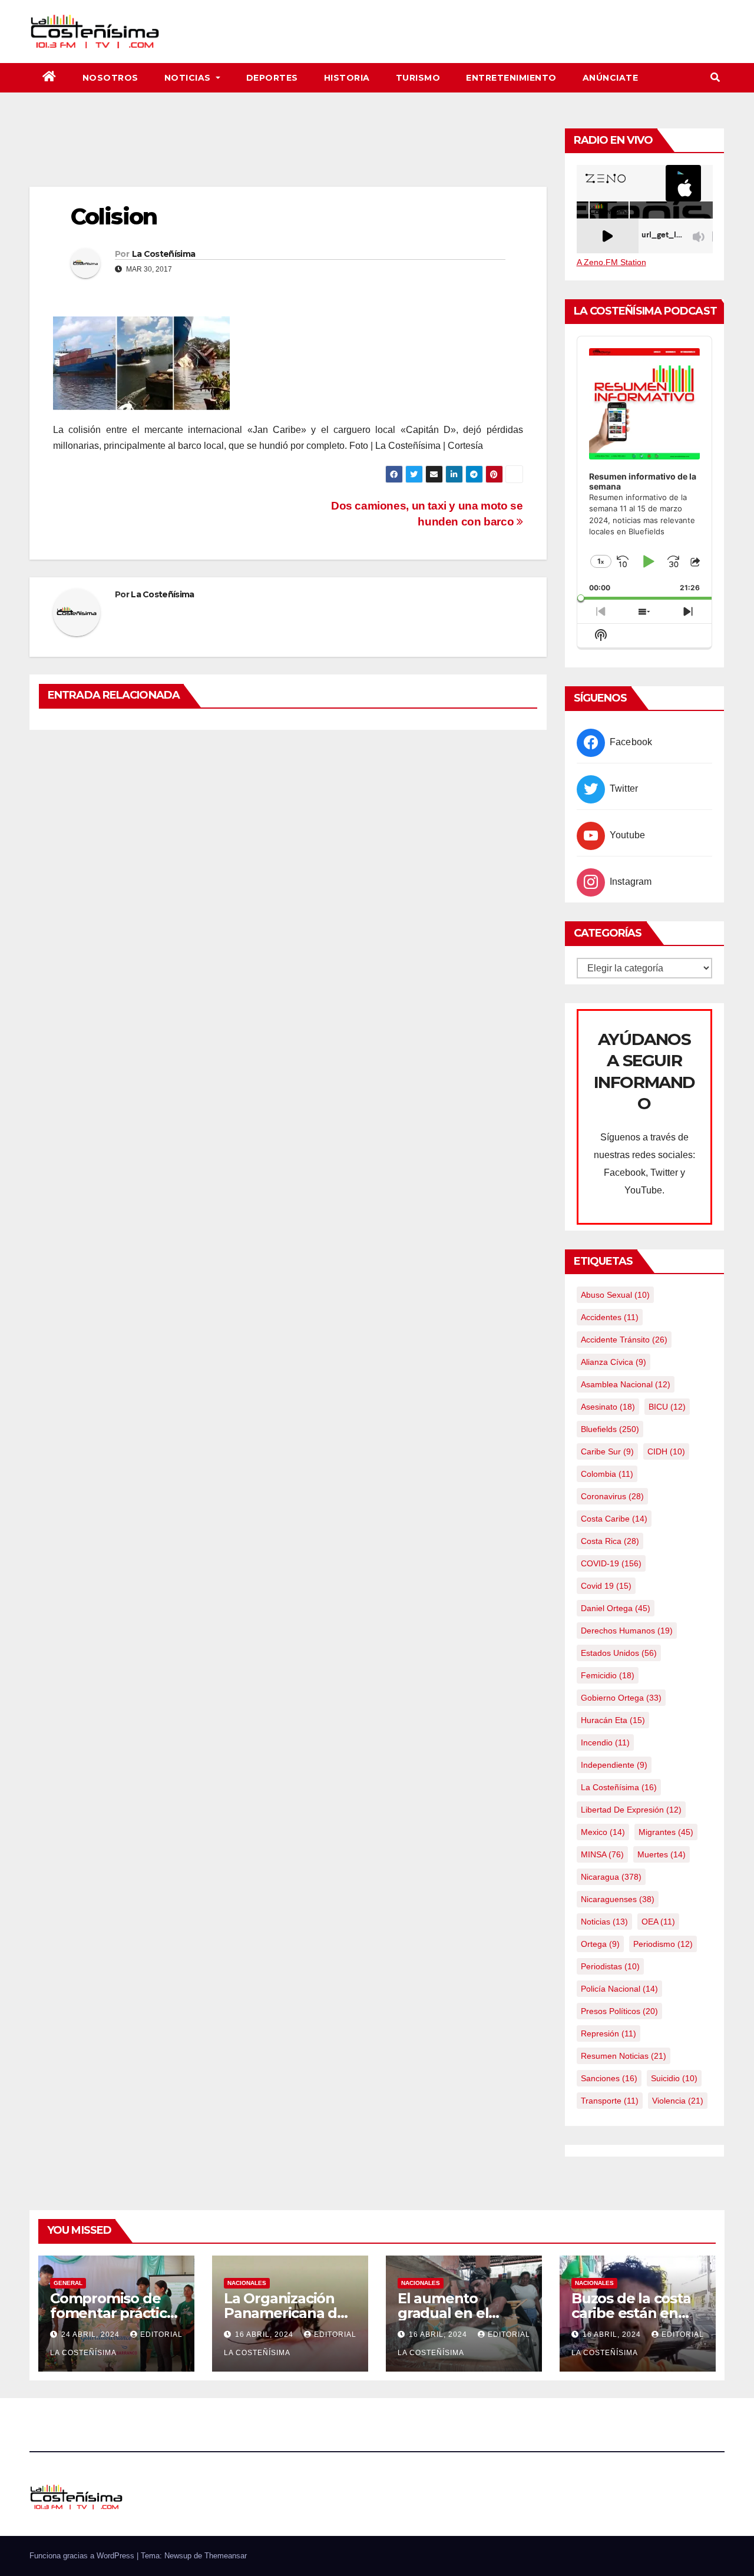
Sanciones (609, 2078)
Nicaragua (611, 1877)
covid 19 (606, 1586)
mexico (603, 1832)
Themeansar (226, 2556)
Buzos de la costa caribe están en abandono (631, 2313)
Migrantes (666, 1832)
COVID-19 (611, 1563)
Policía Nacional (619, 1989)
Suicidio (674, 2078)
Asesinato (608, 1407)
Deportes (272, 78)
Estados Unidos (619, 1653)
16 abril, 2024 (265, 2334)
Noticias (189, 78)
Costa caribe (614, 1519)
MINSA (602, 1854)
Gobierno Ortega (621, 1698)
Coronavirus (612, 1496)
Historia (347, 78)
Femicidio (608, 1675)
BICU (667, 1407)
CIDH (666, 1451)
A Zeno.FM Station (611, 262)
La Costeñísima (163, 254)
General (68, 2283)
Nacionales (247, 2283)
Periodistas (610, 1966)
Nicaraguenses (618, 1899)
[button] (715, 77)
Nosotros (110, 78)
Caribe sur (607, 1451)
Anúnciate (611, 78)
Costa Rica (610, 1541)
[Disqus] (288, 891)
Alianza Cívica (614, 1362)
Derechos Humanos (627, 1631)
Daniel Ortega (616, 1608)
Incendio (605, 1742)
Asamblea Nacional (626, 1384)
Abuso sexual (615, 1295)
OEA (658, 1922)
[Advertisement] (288, 154)
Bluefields (610, 1429)
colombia (607, 1474)
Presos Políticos (619, 2011)
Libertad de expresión (631, 1810)
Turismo (418, 78)
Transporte (610, 2101)
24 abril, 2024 (92, 2334)
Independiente (614, 1765)
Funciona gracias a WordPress (83, 2556)
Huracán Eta (613, 1720)
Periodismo (663, 1944)
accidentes (610, 1317)
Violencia (678, 2101)
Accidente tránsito (624, 1340)
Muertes (662, 1854)
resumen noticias (624, 2056)
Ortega (600, 1944)
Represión (609, 2033)
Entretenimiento (511, 78)
